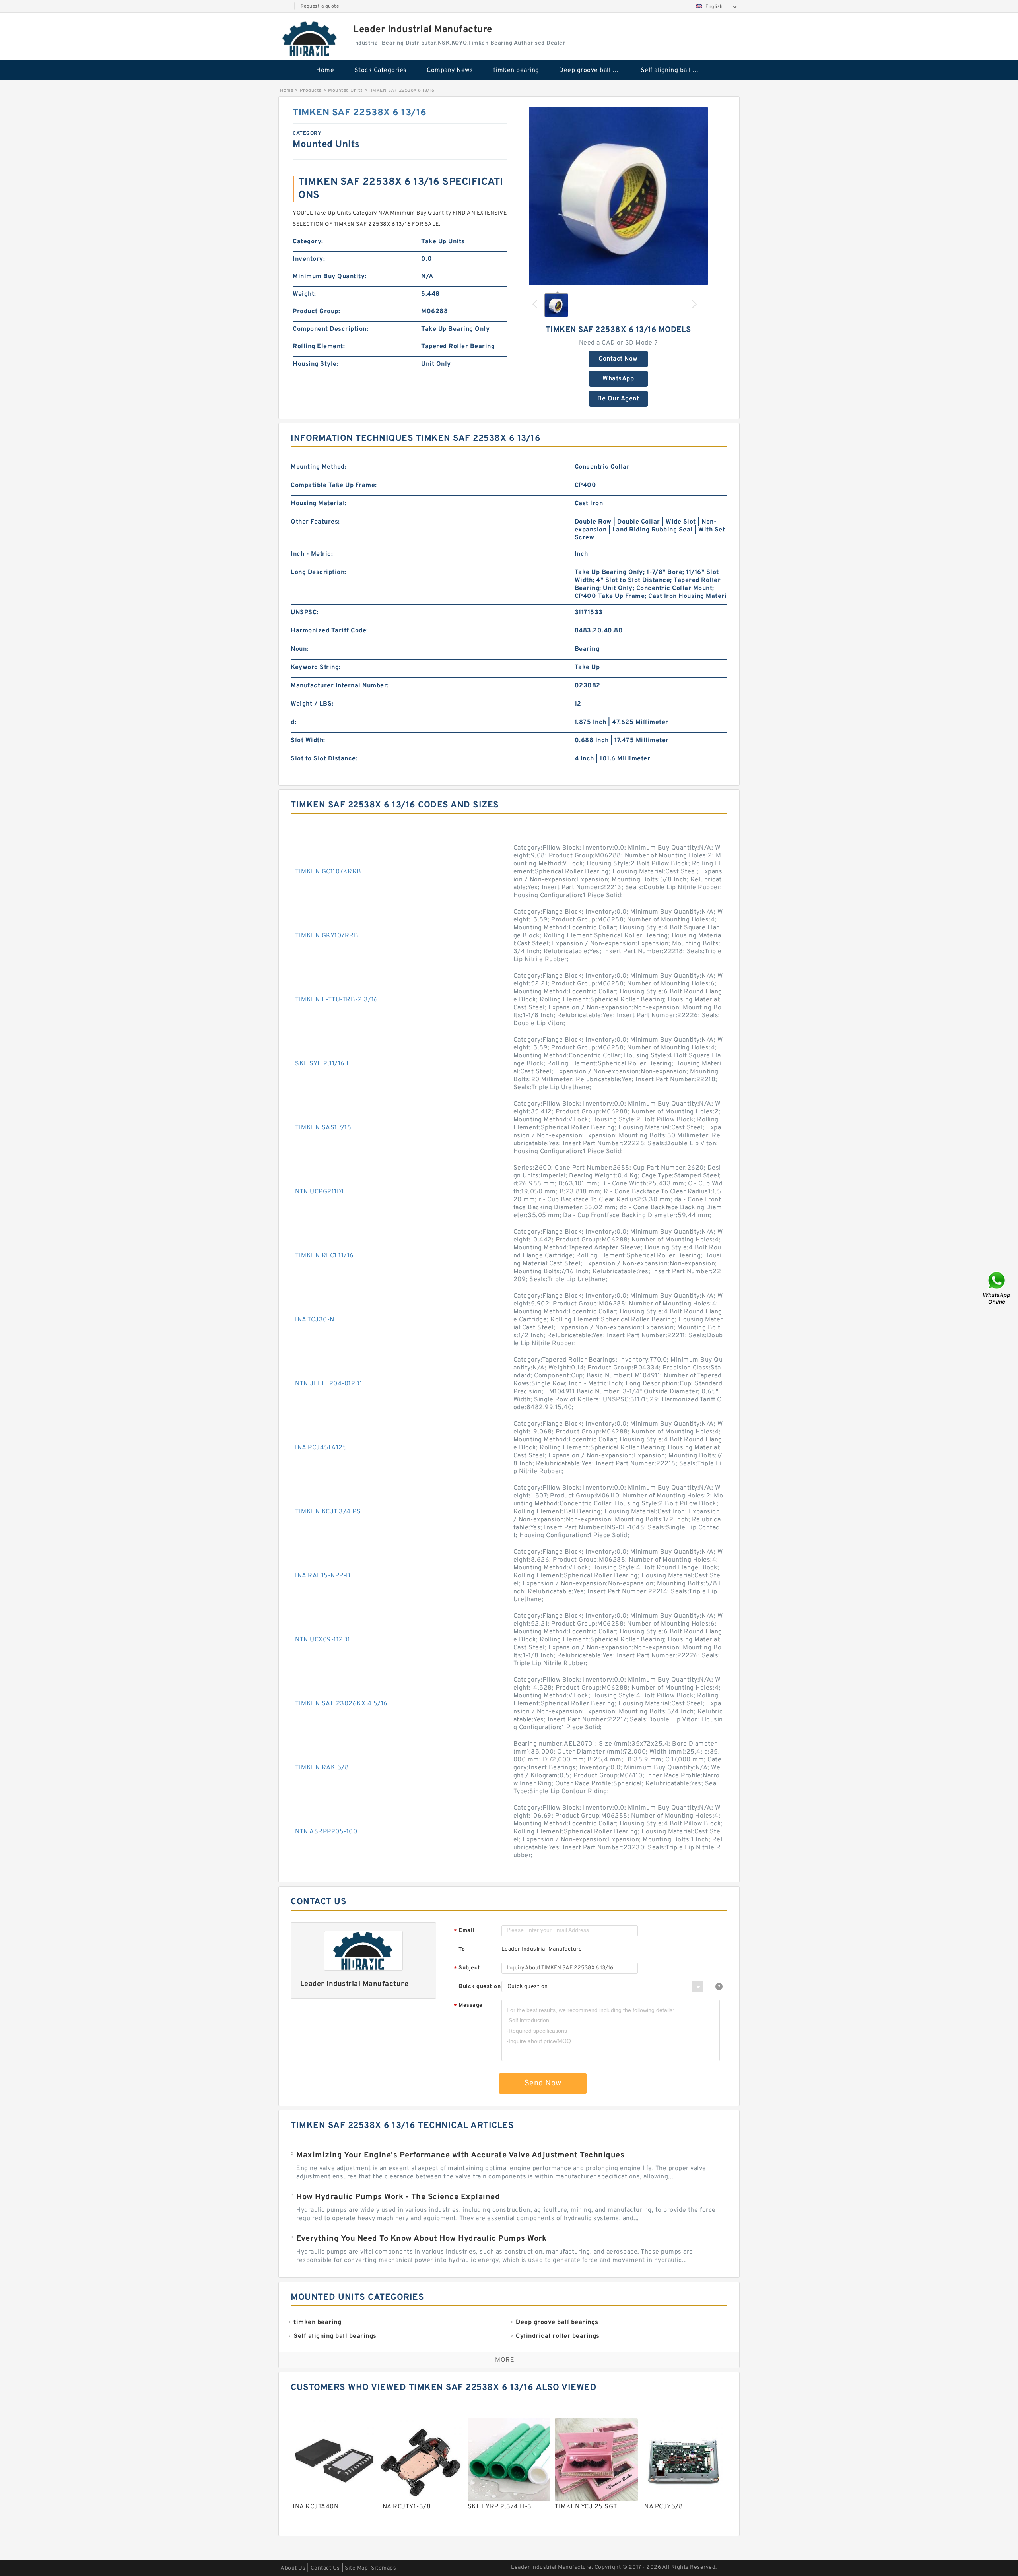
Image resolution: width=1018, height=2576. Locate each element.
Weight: (304, 294)
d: (293, 722)
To (462, 1949)
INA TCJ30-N (315, 1320)
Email (464, 1931)
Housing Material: (319, 504)
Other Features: (315, 522)
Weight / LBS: (312, 704)
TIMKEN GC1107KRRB (328, 872)
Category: (308, 242)
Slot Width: (308, 741)
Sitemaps (384, 2568)
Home (325, 70)
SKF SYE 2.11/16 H (323, 1064)
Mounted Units (346, 91)
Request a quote (320, 6)
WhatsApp (618, 379)
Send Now (543, 2083)
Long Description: (319, 572)
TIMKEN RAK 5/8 (322, 1768)
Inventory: (309, 259)
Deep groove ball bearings (594, 70)
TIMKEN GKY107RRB (327, 936)
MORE (505, 2360)
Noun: (300, 649)
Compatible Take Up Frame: (334, 485)
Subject (467, 1968)
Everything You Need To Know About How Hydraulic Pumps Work (421, 2239)
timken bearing (516, 70)
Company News (450, 70)
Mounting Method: (319, 467)
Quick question (480, 1987)
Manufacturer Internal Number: (340, 686)
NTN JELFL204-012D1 (329, 1384)
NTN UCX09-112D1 (323, 1640)
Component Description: (330, 329)
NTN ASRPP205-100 (326, 1832)
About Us (293, 2568)
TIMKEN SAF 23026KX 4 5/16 (341, 1704)
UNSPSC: (305, 613)
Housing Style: (316, 364)
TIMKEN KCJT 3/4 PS (328, 1512)
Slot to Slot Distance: (324, 759)
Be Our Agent (618, 399)
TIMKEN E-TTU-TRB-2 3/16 (337, 1000)
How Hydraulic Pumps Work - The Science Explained (398, 2197)
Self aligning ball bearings (676, 70)
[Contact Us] (997, 1288)
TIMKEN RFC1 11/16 (324, 1256)
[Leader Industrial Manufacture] (310, 39)
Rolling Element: (319, 347)
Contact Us (325, 2568)
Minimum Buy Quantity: (330, 277)
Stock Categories (381, 70)
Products (311, 91)
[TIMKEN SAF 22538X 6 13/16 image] (618, 196)
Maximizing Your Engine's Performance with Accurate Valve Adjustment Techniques (460, 2155)
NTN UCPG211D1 (320, 1192)
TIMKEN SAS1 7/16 (323, 1128)
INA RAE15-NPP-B (323, 1576)
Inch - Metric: (312, 554)
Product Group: (316, 312)
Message (468, 2006)
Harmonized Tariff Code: (329, 631)
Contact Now (618, 359)
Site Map (356, 2568)
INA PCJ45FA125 (321, 1448)
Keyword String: (316, 667)
